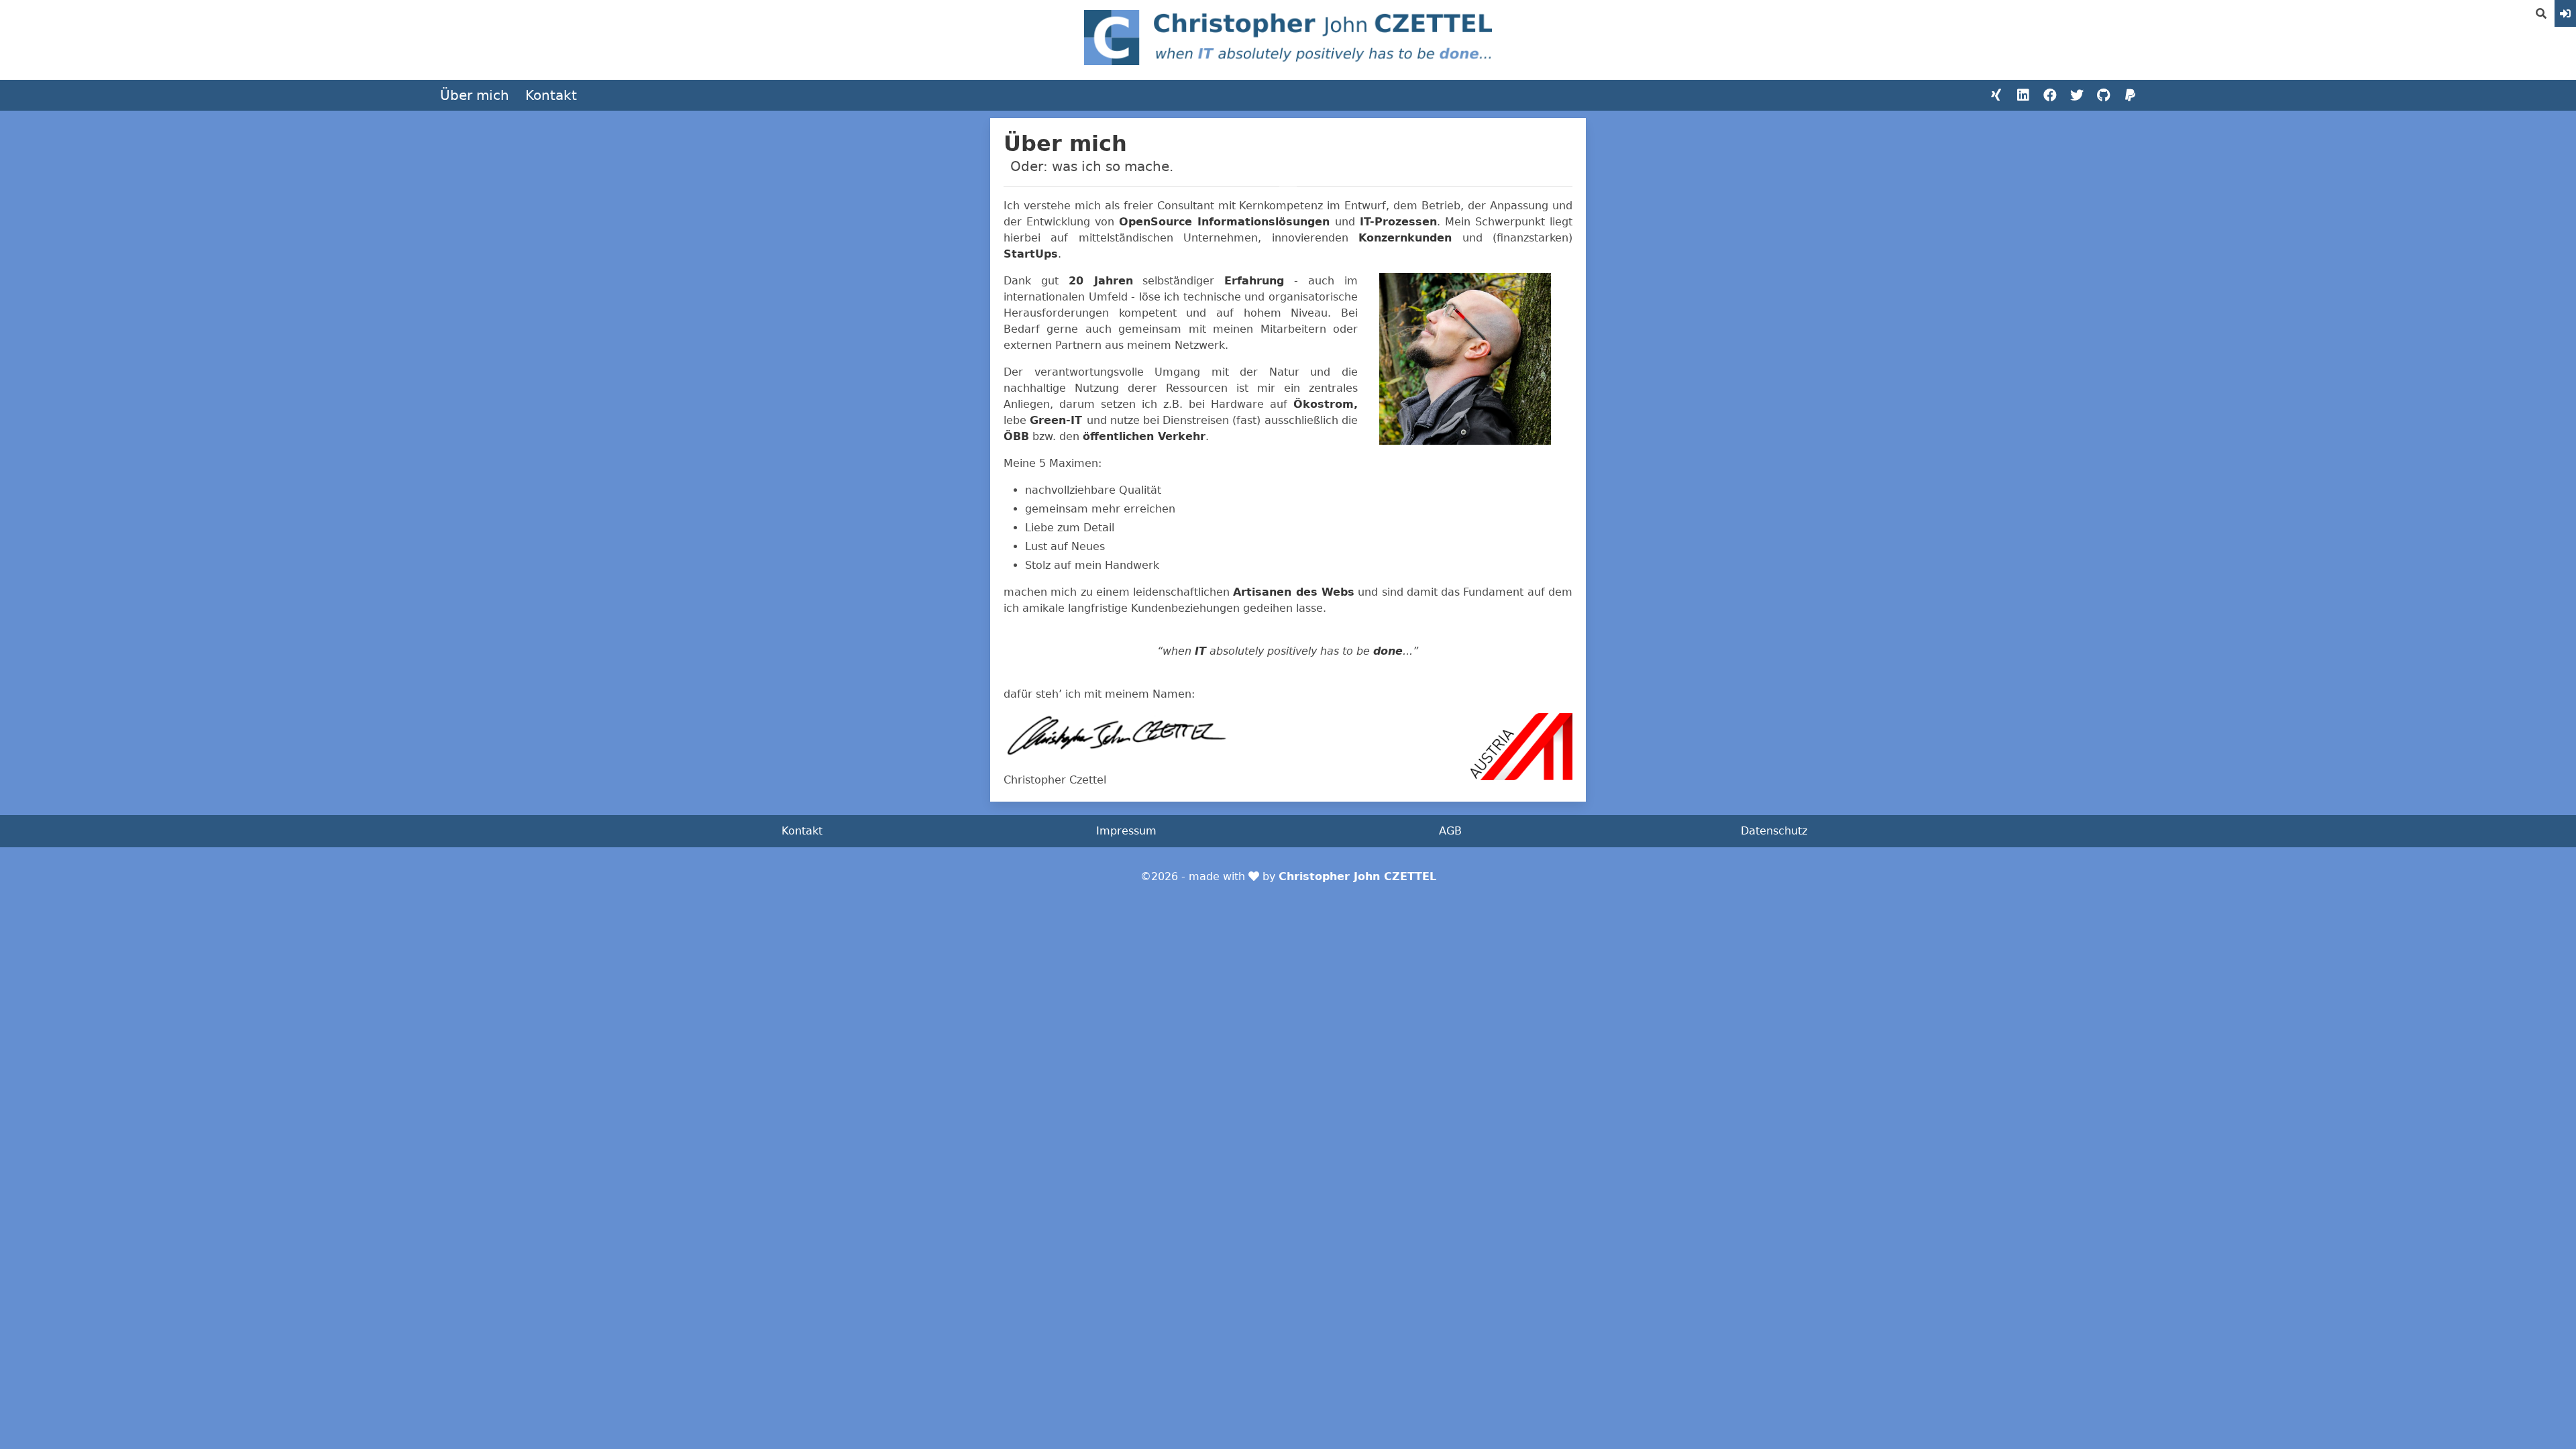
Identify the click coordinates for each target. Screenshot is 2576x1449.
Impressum (1126, 831)
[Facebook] (2050, 95)
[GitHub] (2104, 95)
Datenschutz (1774, 831)
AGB (1450, 831)
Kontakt (551, 95)
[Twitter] (2077, 95)
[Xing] (1996, 95)
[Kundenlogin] (2565, 13)
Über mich (475, 95)
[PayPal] (2131, 95)
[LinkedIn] (2023, 95)
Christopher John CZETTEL (1357, 876)
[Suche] (2541, 13)
